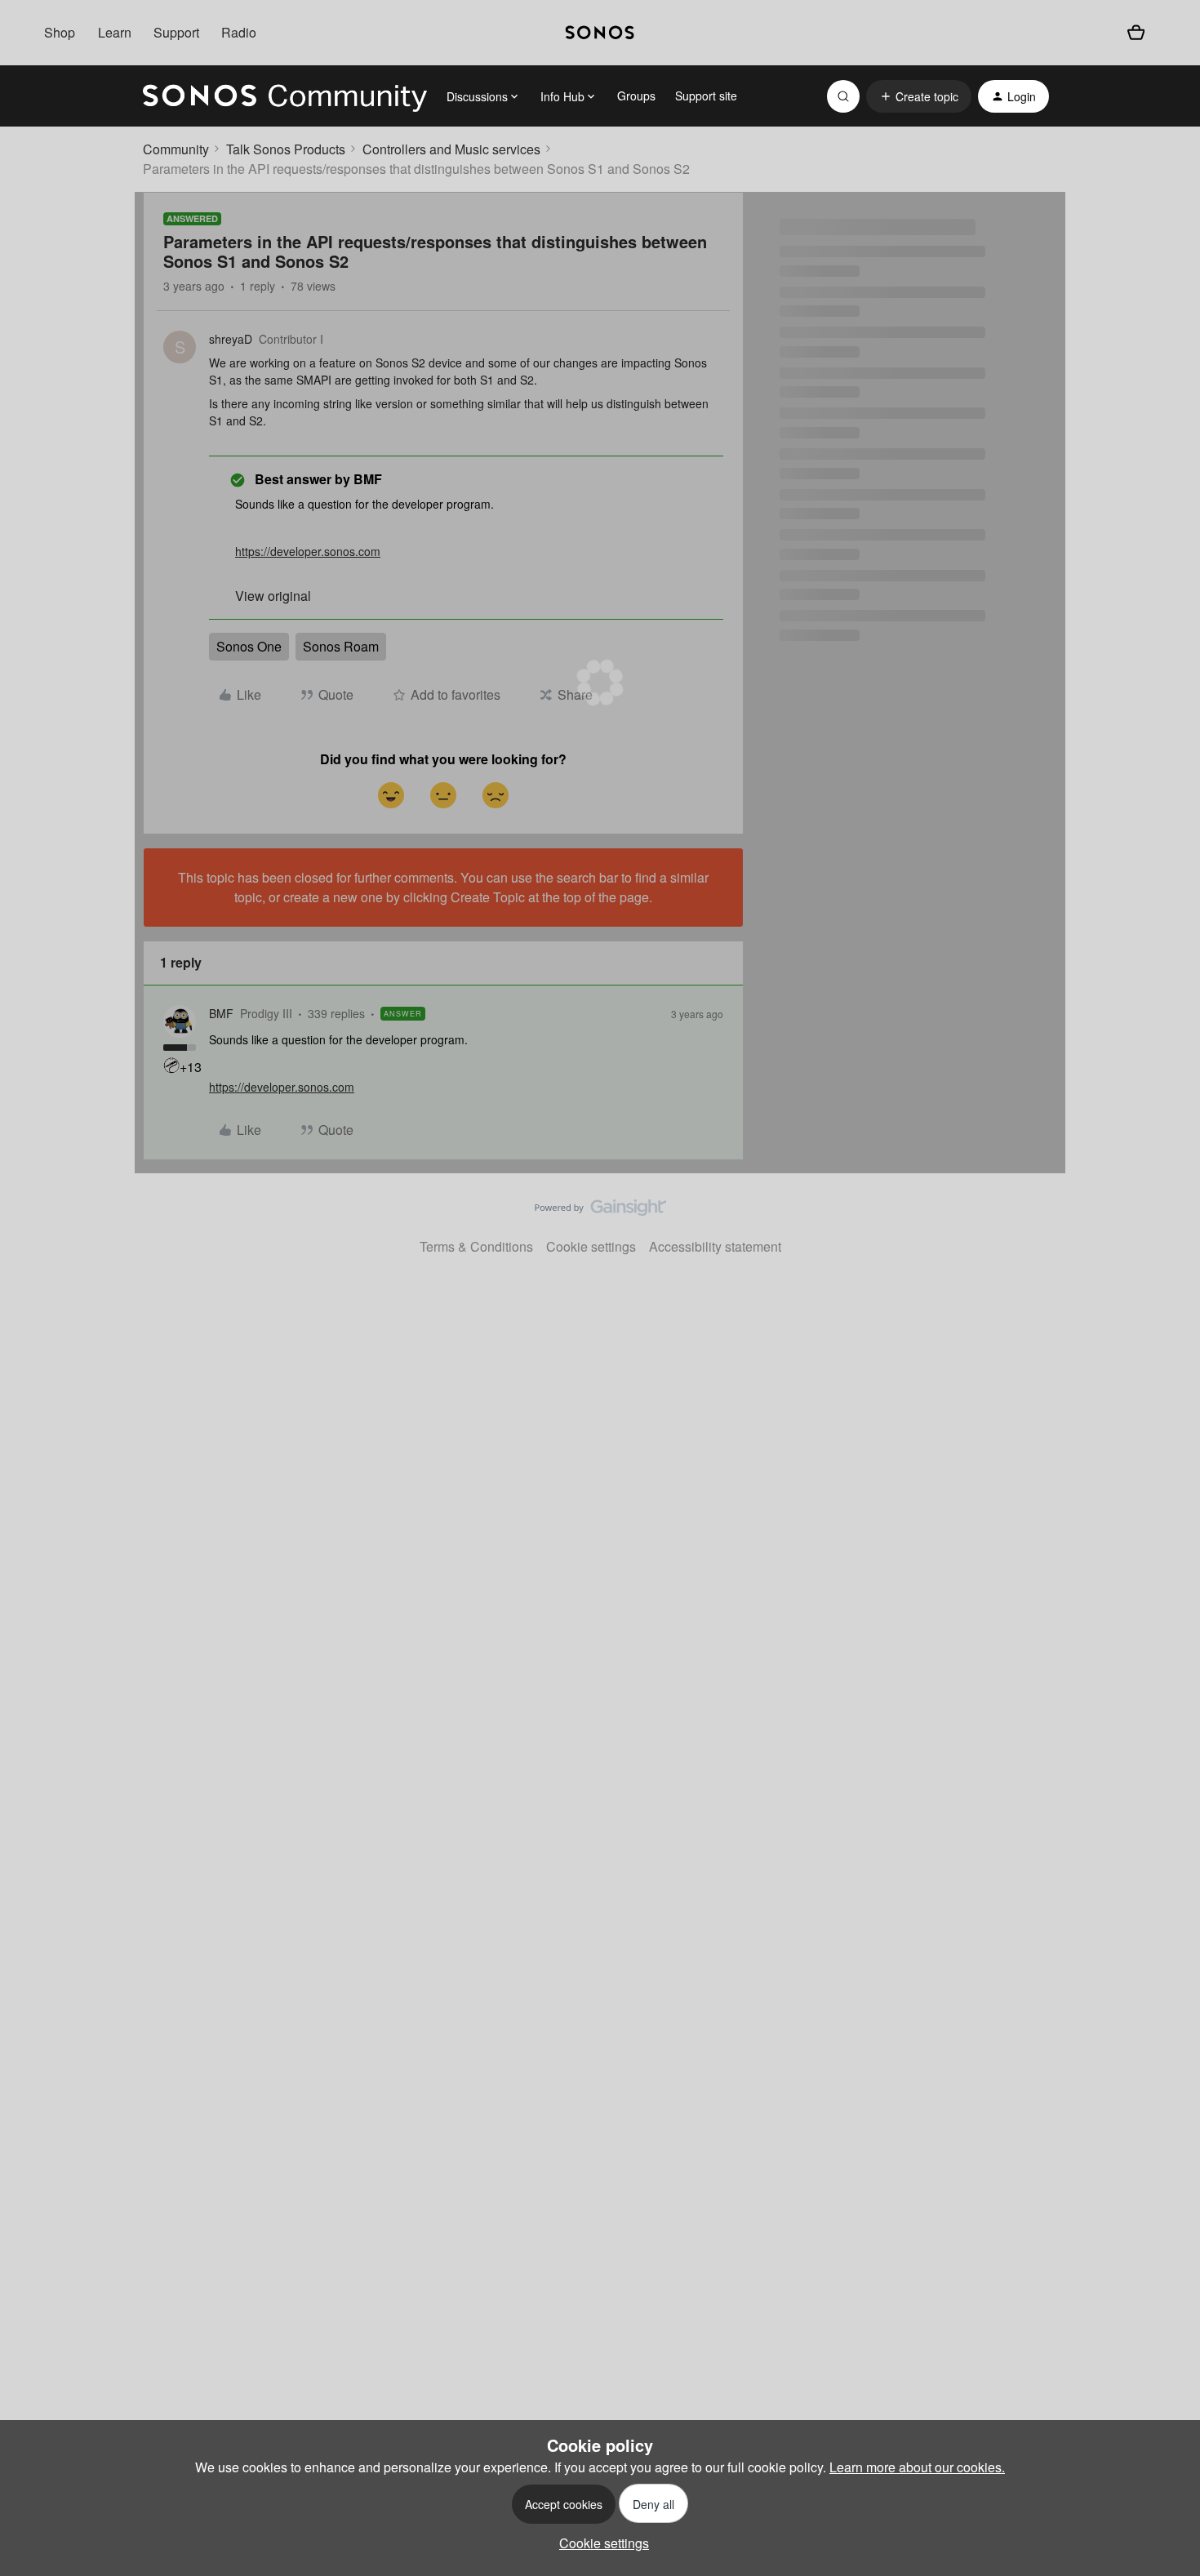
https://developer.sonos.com (308, 551)
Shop (60, 32)
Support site (706, 96)
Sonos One (249, 646)
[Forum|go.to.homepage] (285, 96)
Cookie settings (591, 1246)
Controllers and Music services (451, 149)
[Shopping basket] (1136, 33)
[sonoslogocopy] (600, 33)
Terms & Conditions (476, 1246)
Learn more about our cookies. (917, 2467)
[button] (919, 96)
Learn (115, 32)
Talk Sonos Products (286, 149)
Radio (239, 32)
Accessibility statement (715, 1246)
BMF (221, 1013)
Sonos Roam (341, 646)
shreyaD (231, 339)
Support (176, 32)
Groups (636, 96)
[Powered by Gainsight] (600, 1212)
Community (176, 149)
